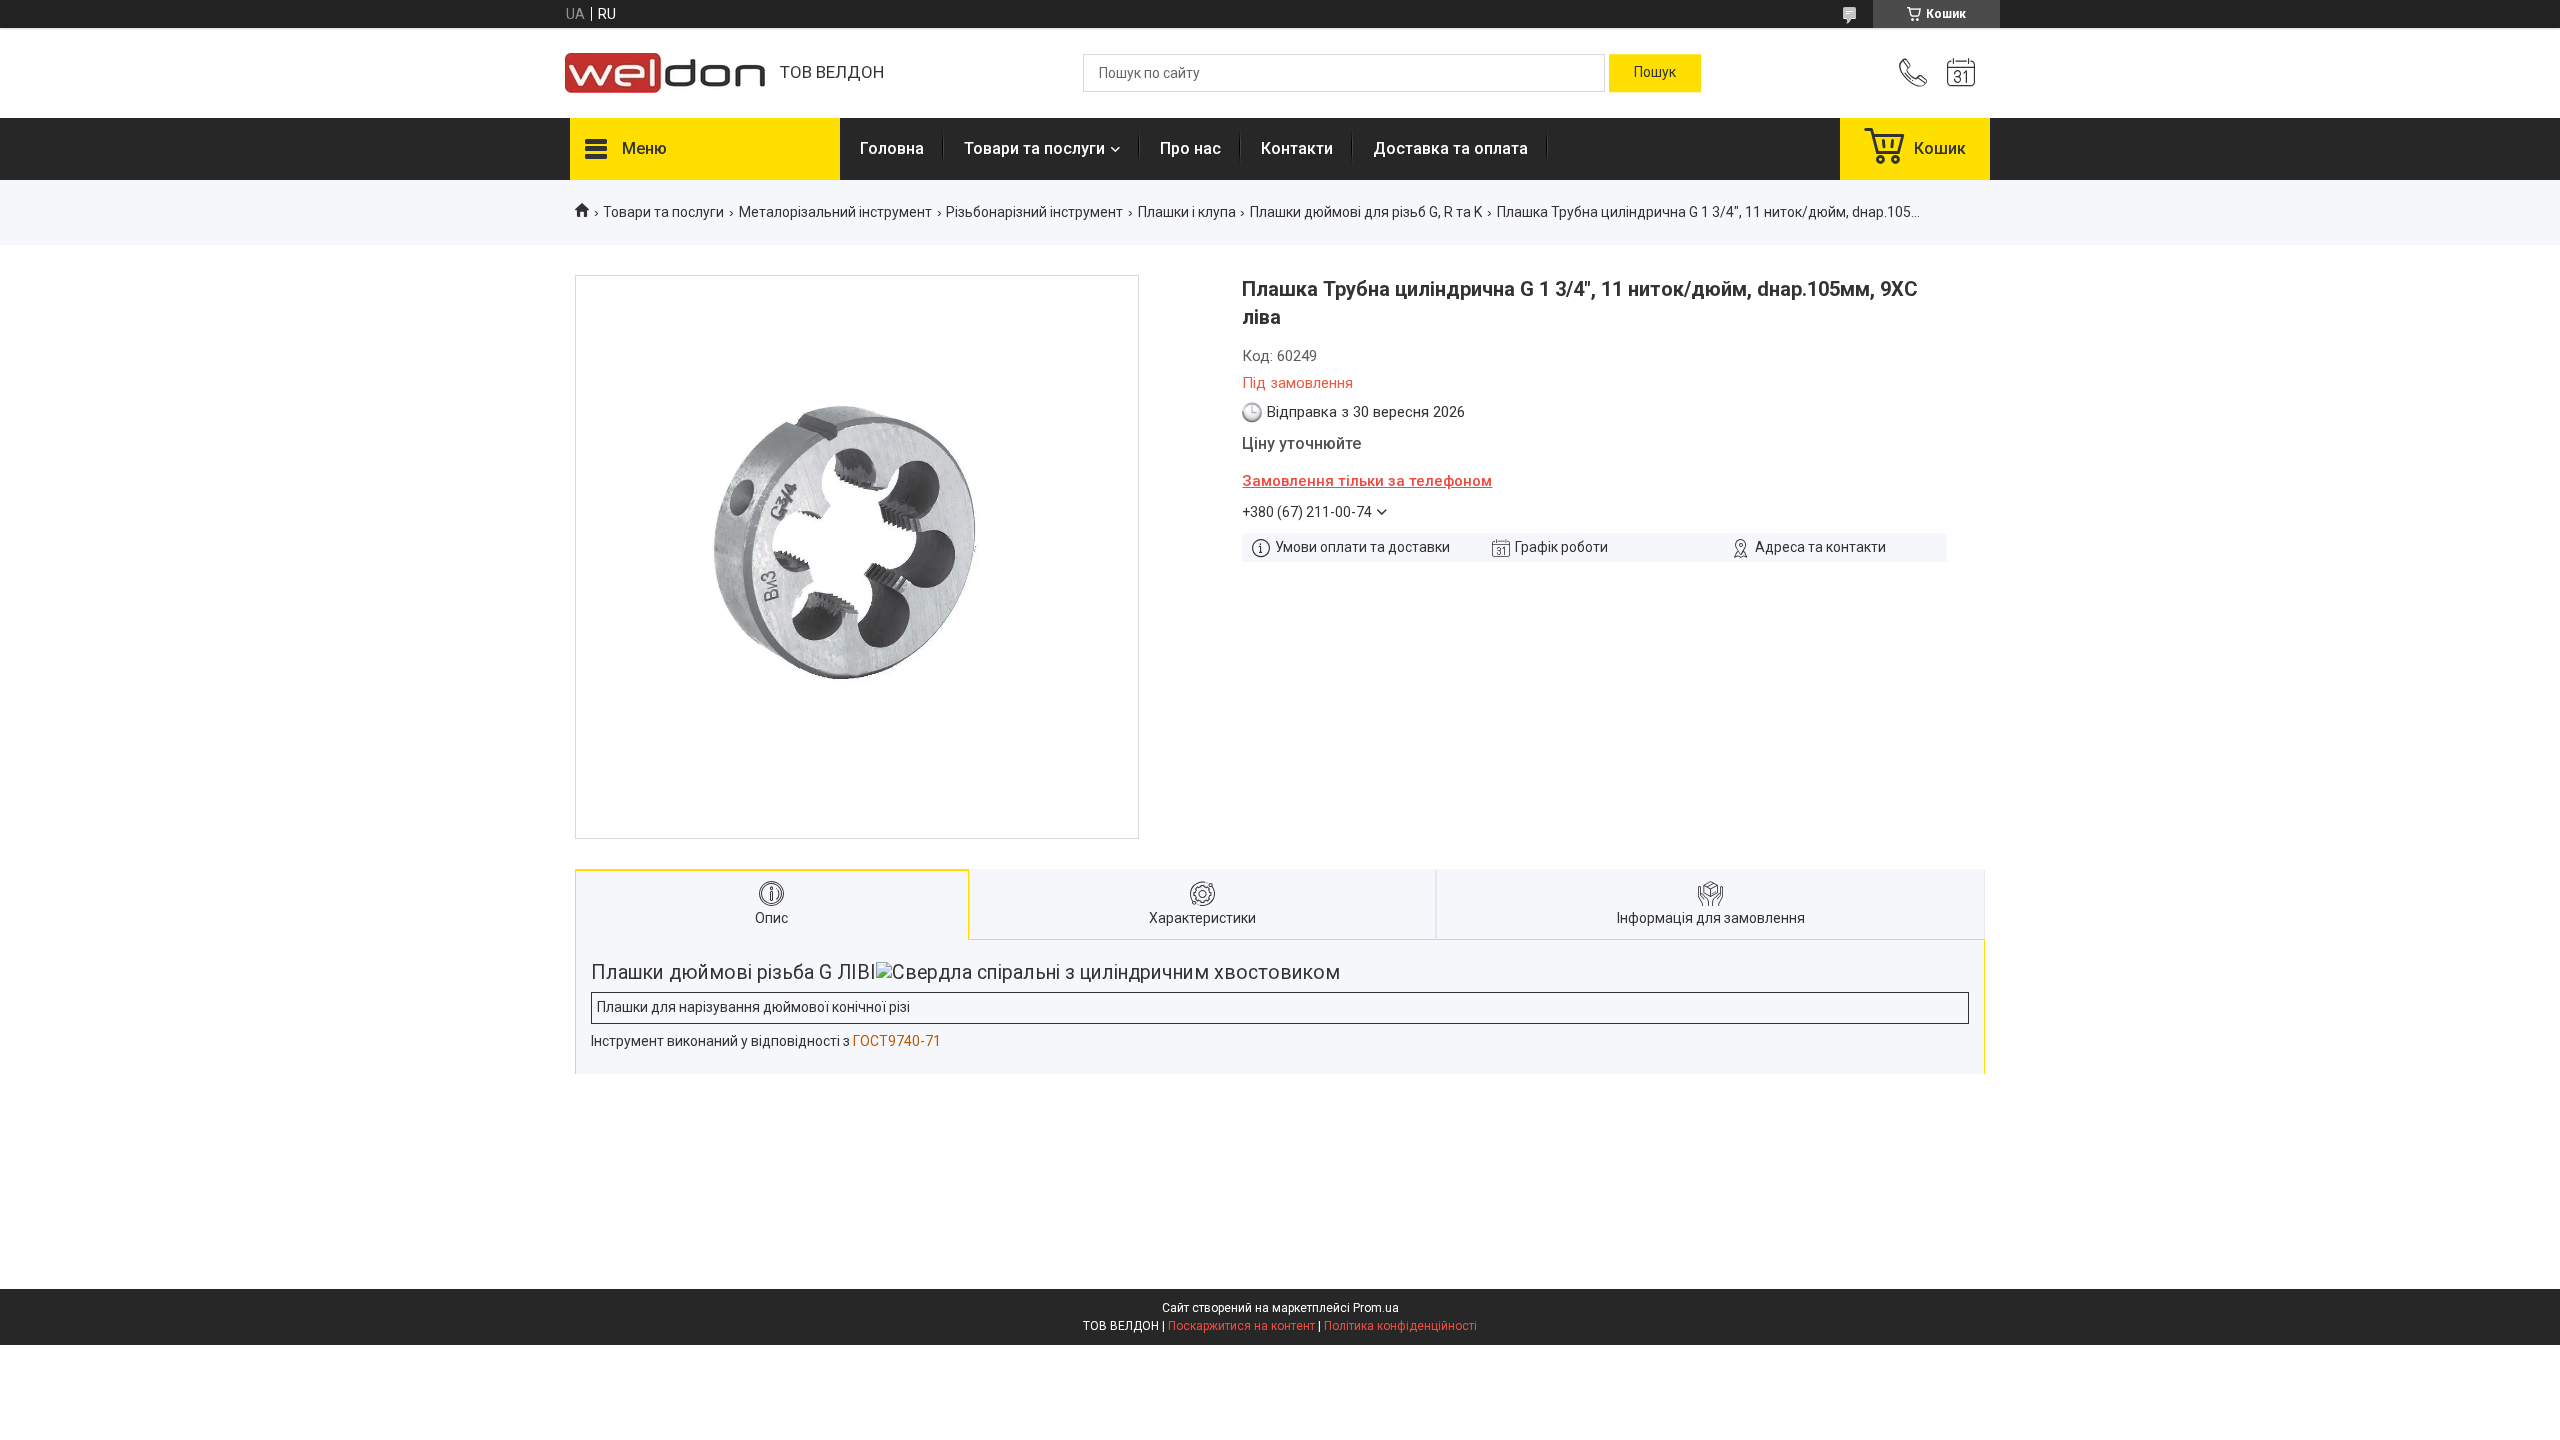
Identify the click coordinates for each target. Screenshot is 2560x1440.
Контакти (1297, 148)
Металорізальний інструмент (835, 212)
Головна (892, 148)
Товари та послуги (1034, 148)
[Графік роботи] (1961, 73)
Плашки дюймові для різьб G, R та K (1366, 212)
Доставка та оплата (1450, 148)
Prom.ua (1376, 1308)
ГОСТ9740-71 (897, 1041)
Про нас (1190, 148)
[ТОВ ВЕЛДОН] (665, 73)
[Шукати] (1655, 73)
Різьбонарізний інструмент (1034, 212)
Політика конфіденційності (1400, 1326)
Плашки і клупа (1187, 212)
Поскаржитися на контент (1241, 1326)
